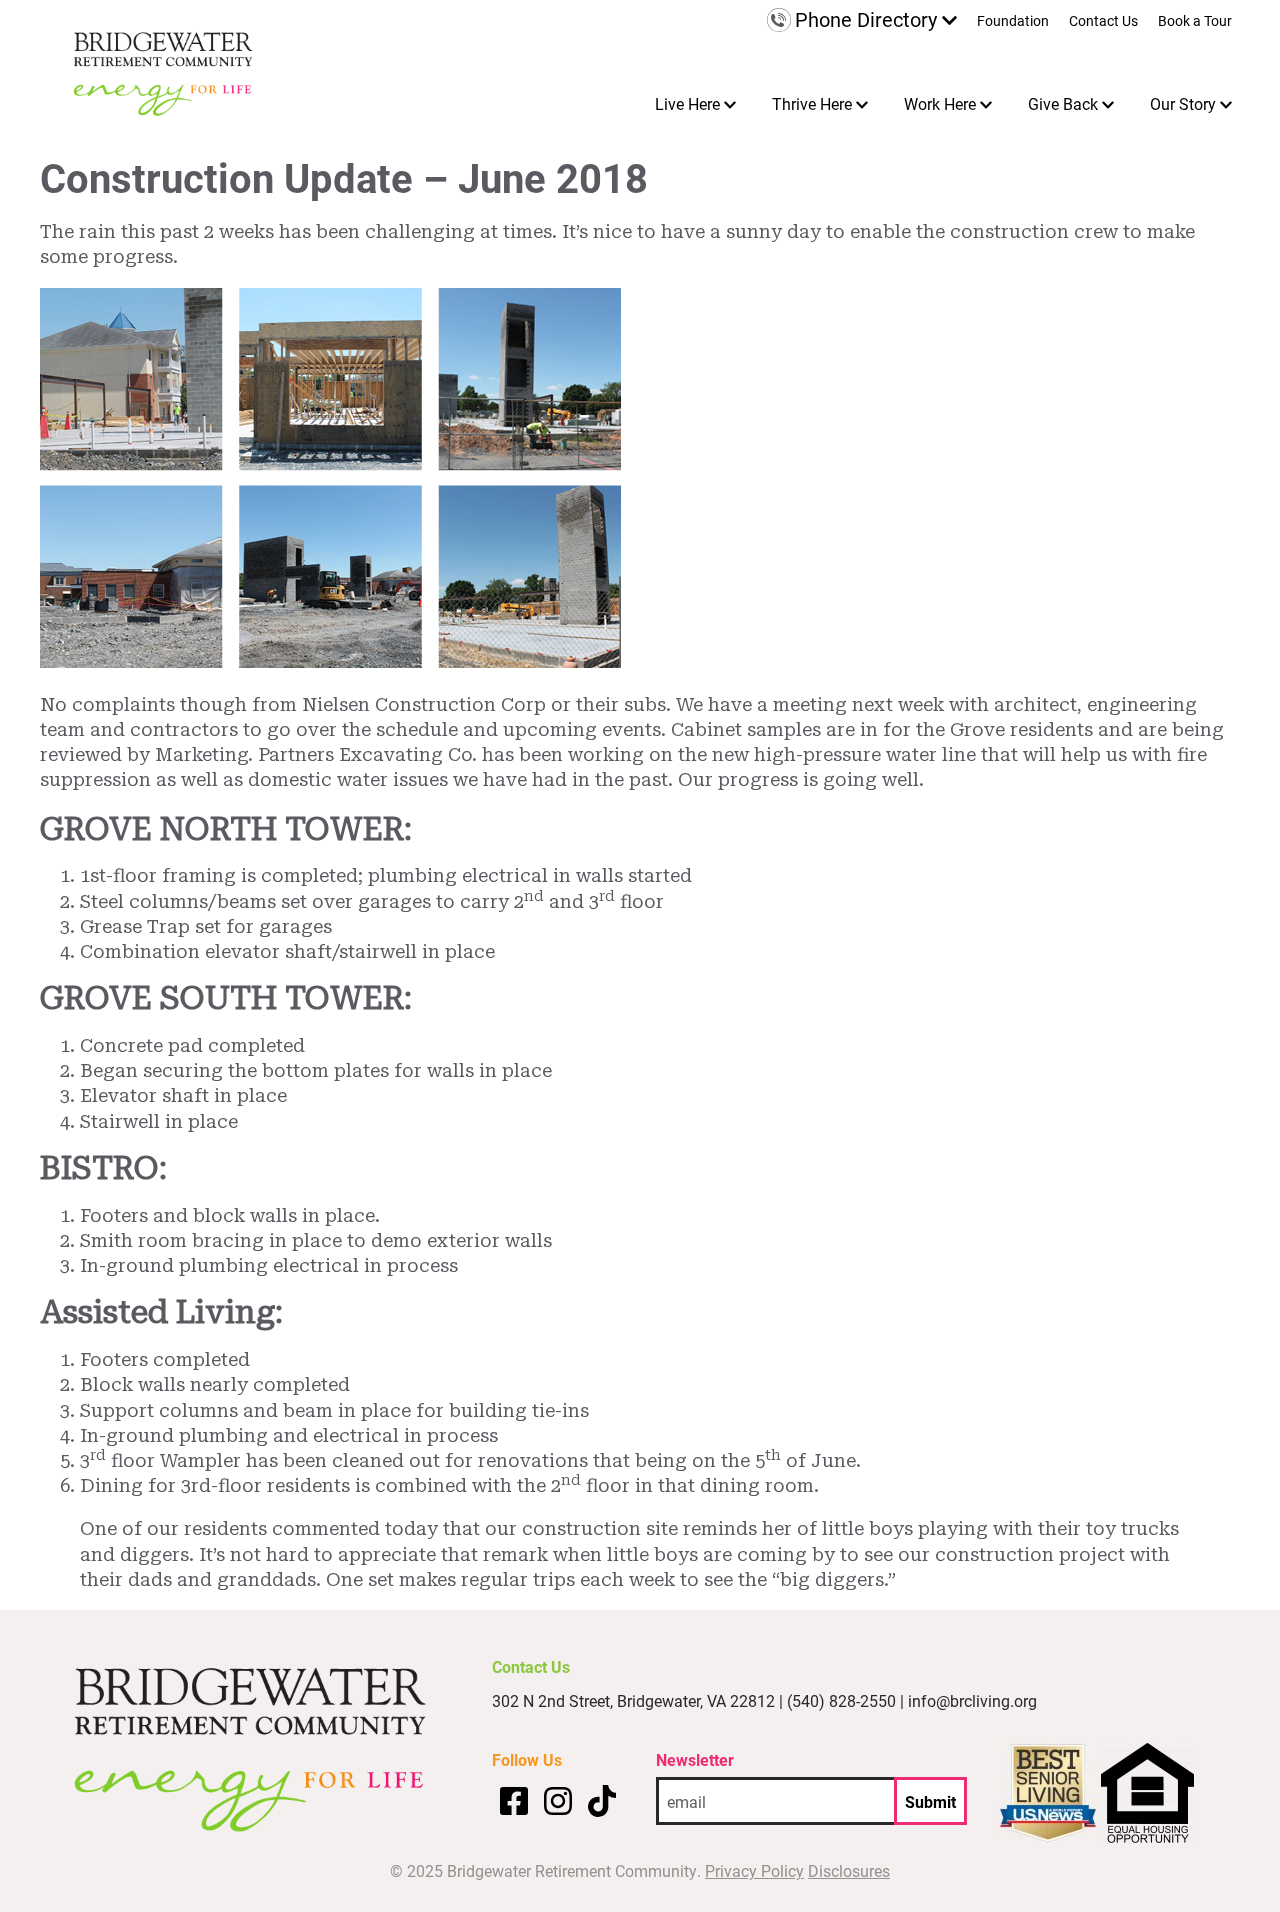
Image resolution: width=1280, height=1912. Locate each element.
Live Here (687, 103)
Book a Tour (1195, 22)
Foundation (1013, 22)
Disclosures (849, 1870)
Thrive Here (812, 103)
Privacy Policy (754, 1870)
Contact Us (1103, 22)
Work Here (940, 103)
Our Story (1183, 103)
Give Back (1063, 103)
